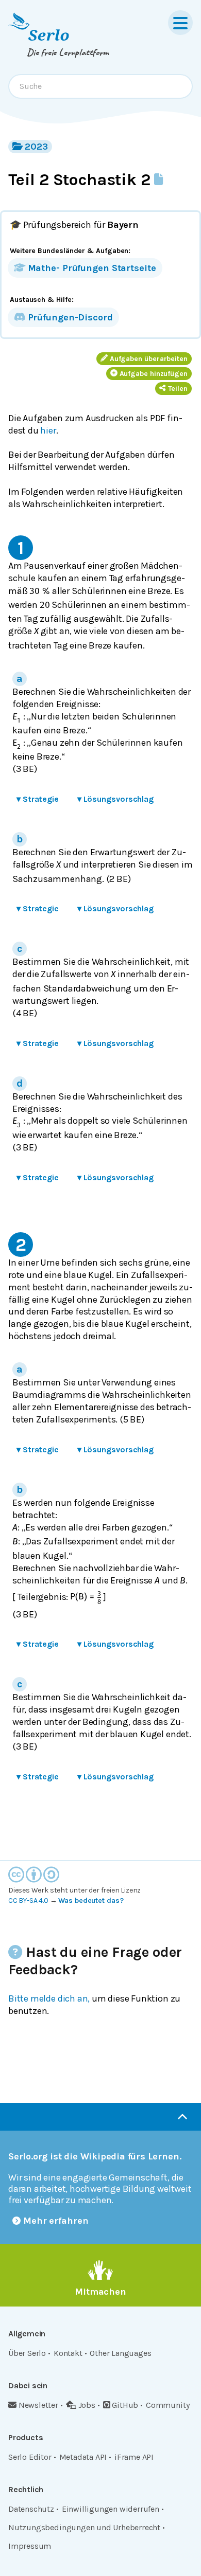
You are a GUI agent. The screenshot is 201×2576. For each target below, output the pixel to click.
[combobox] (100, 86)
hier (48, 430)
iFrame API (134, 2457)
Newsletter (38, 2405)
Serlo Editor (30, 2457)
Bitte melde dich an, (49, 1998)
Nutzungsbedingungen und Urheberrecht (84, 2527)
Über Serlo (27, 2353)
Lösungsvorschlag (115, 799)
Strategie (38, 799)
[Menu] (180, 23)
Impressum (30, 2546)
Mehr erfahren (56, 2221)
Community (167, 2405)
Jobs (87, 2405)
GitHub (125, 2405)
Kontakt (68, 2353)
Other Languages (120, 2353)
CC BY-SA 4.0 (28, 1901)
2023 (36, 147)
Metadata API (83, 2457)
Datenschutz (31, 2509)
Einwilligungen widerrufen (111, 2509)
